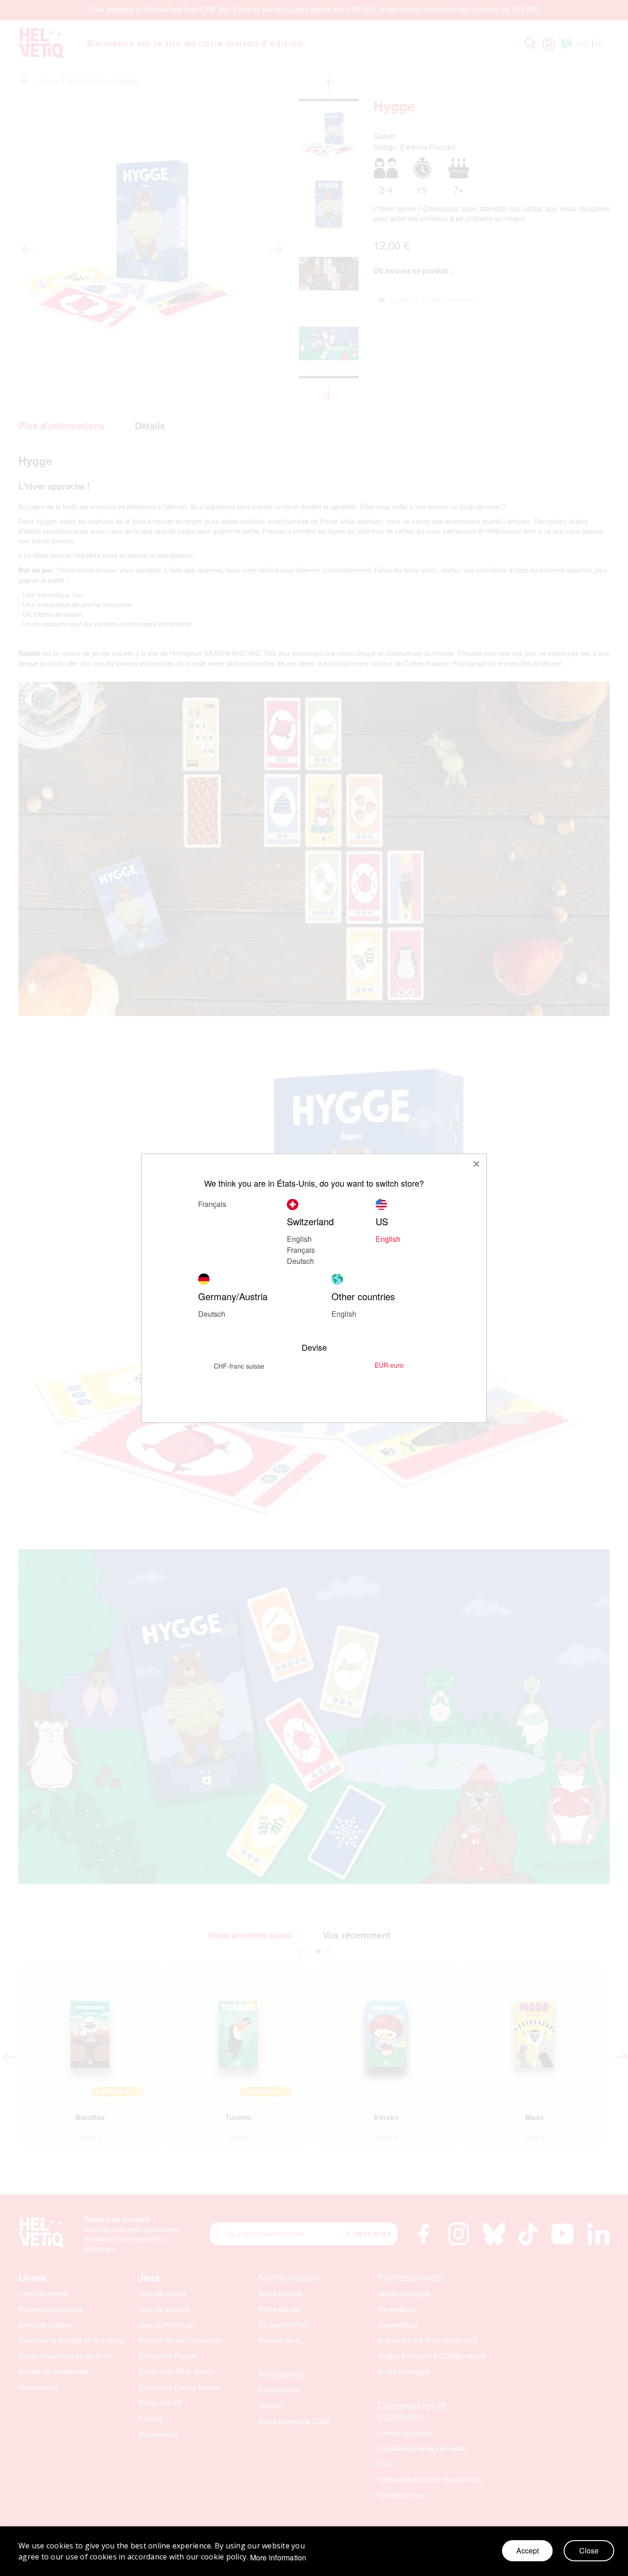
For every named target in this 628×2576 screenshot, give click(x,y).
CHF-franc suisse (239, 1366)
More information (278, 2558)
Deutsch (300, 1261)
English (344, 1314)
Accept (528, 2550)
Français (212, 1204)
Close (589, 2550)
